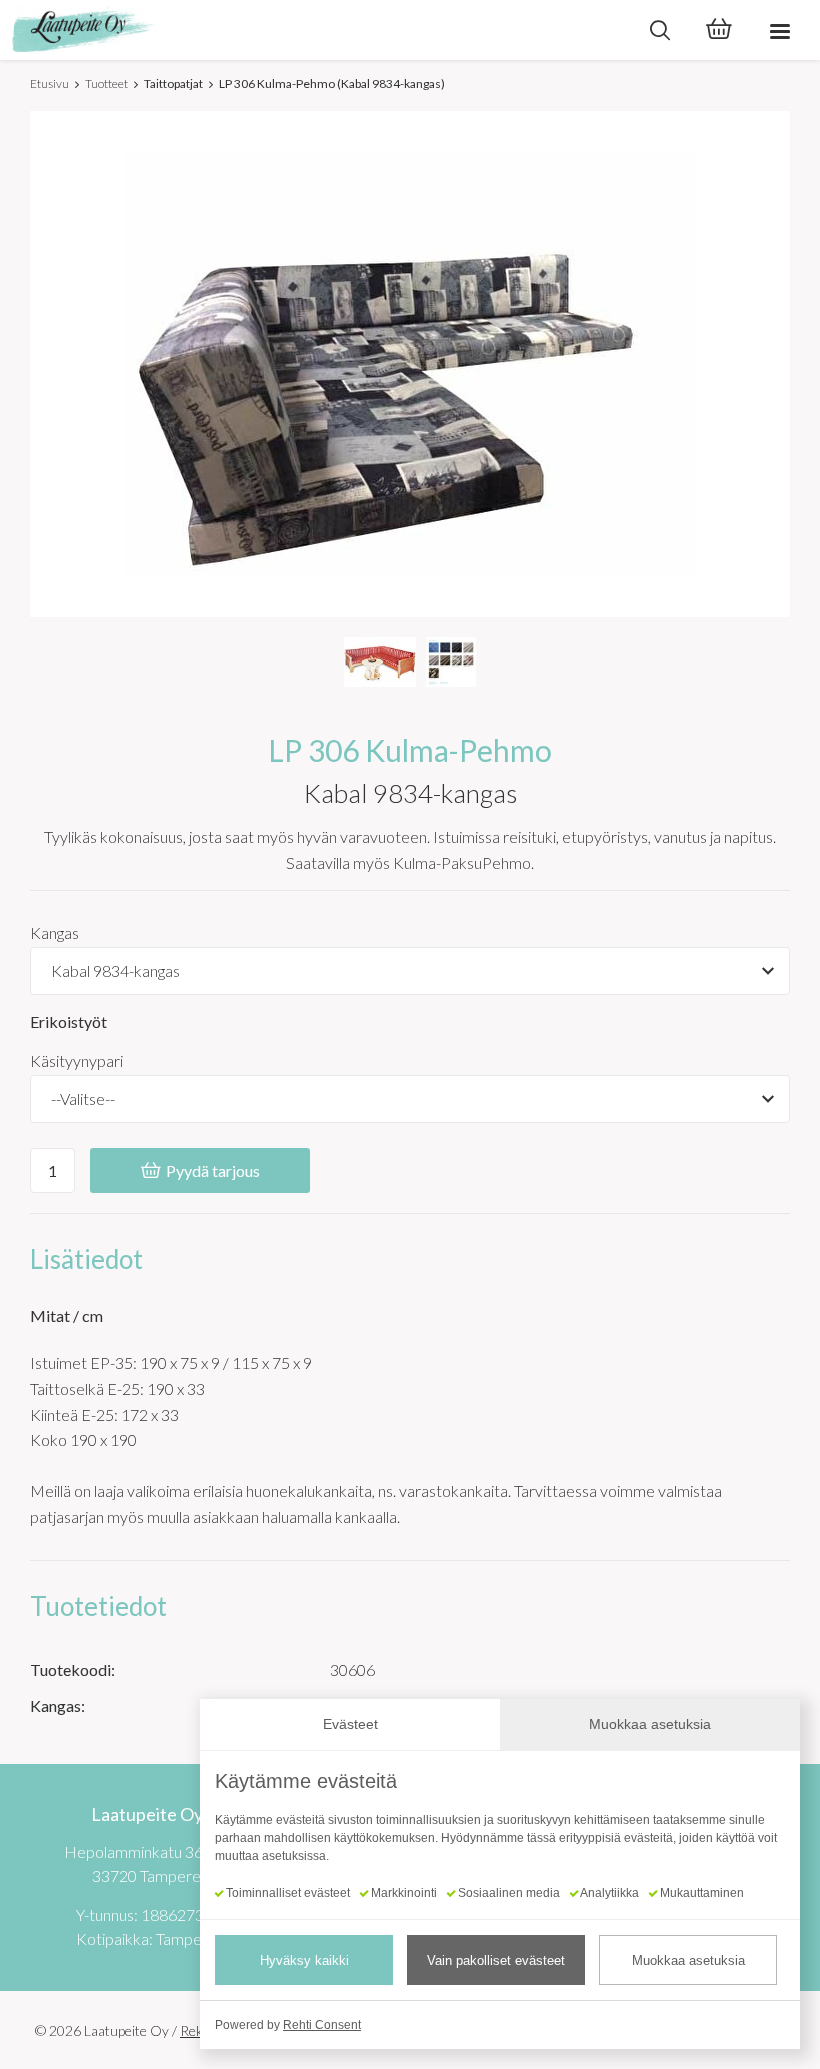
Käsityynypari (76, 1060)
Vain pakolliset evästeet (496, 1960)
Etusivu (49, 83)
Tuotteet (106, 83)
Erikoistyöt (68, 1021)
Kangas (54, 932)
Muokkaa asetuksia (688, 1960)
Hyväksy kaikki (304, 1960)
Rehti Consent (322, 2025)
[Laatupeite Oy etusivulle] (315, 30)
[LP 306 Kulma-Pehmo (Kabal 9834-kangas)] (380, 662)
